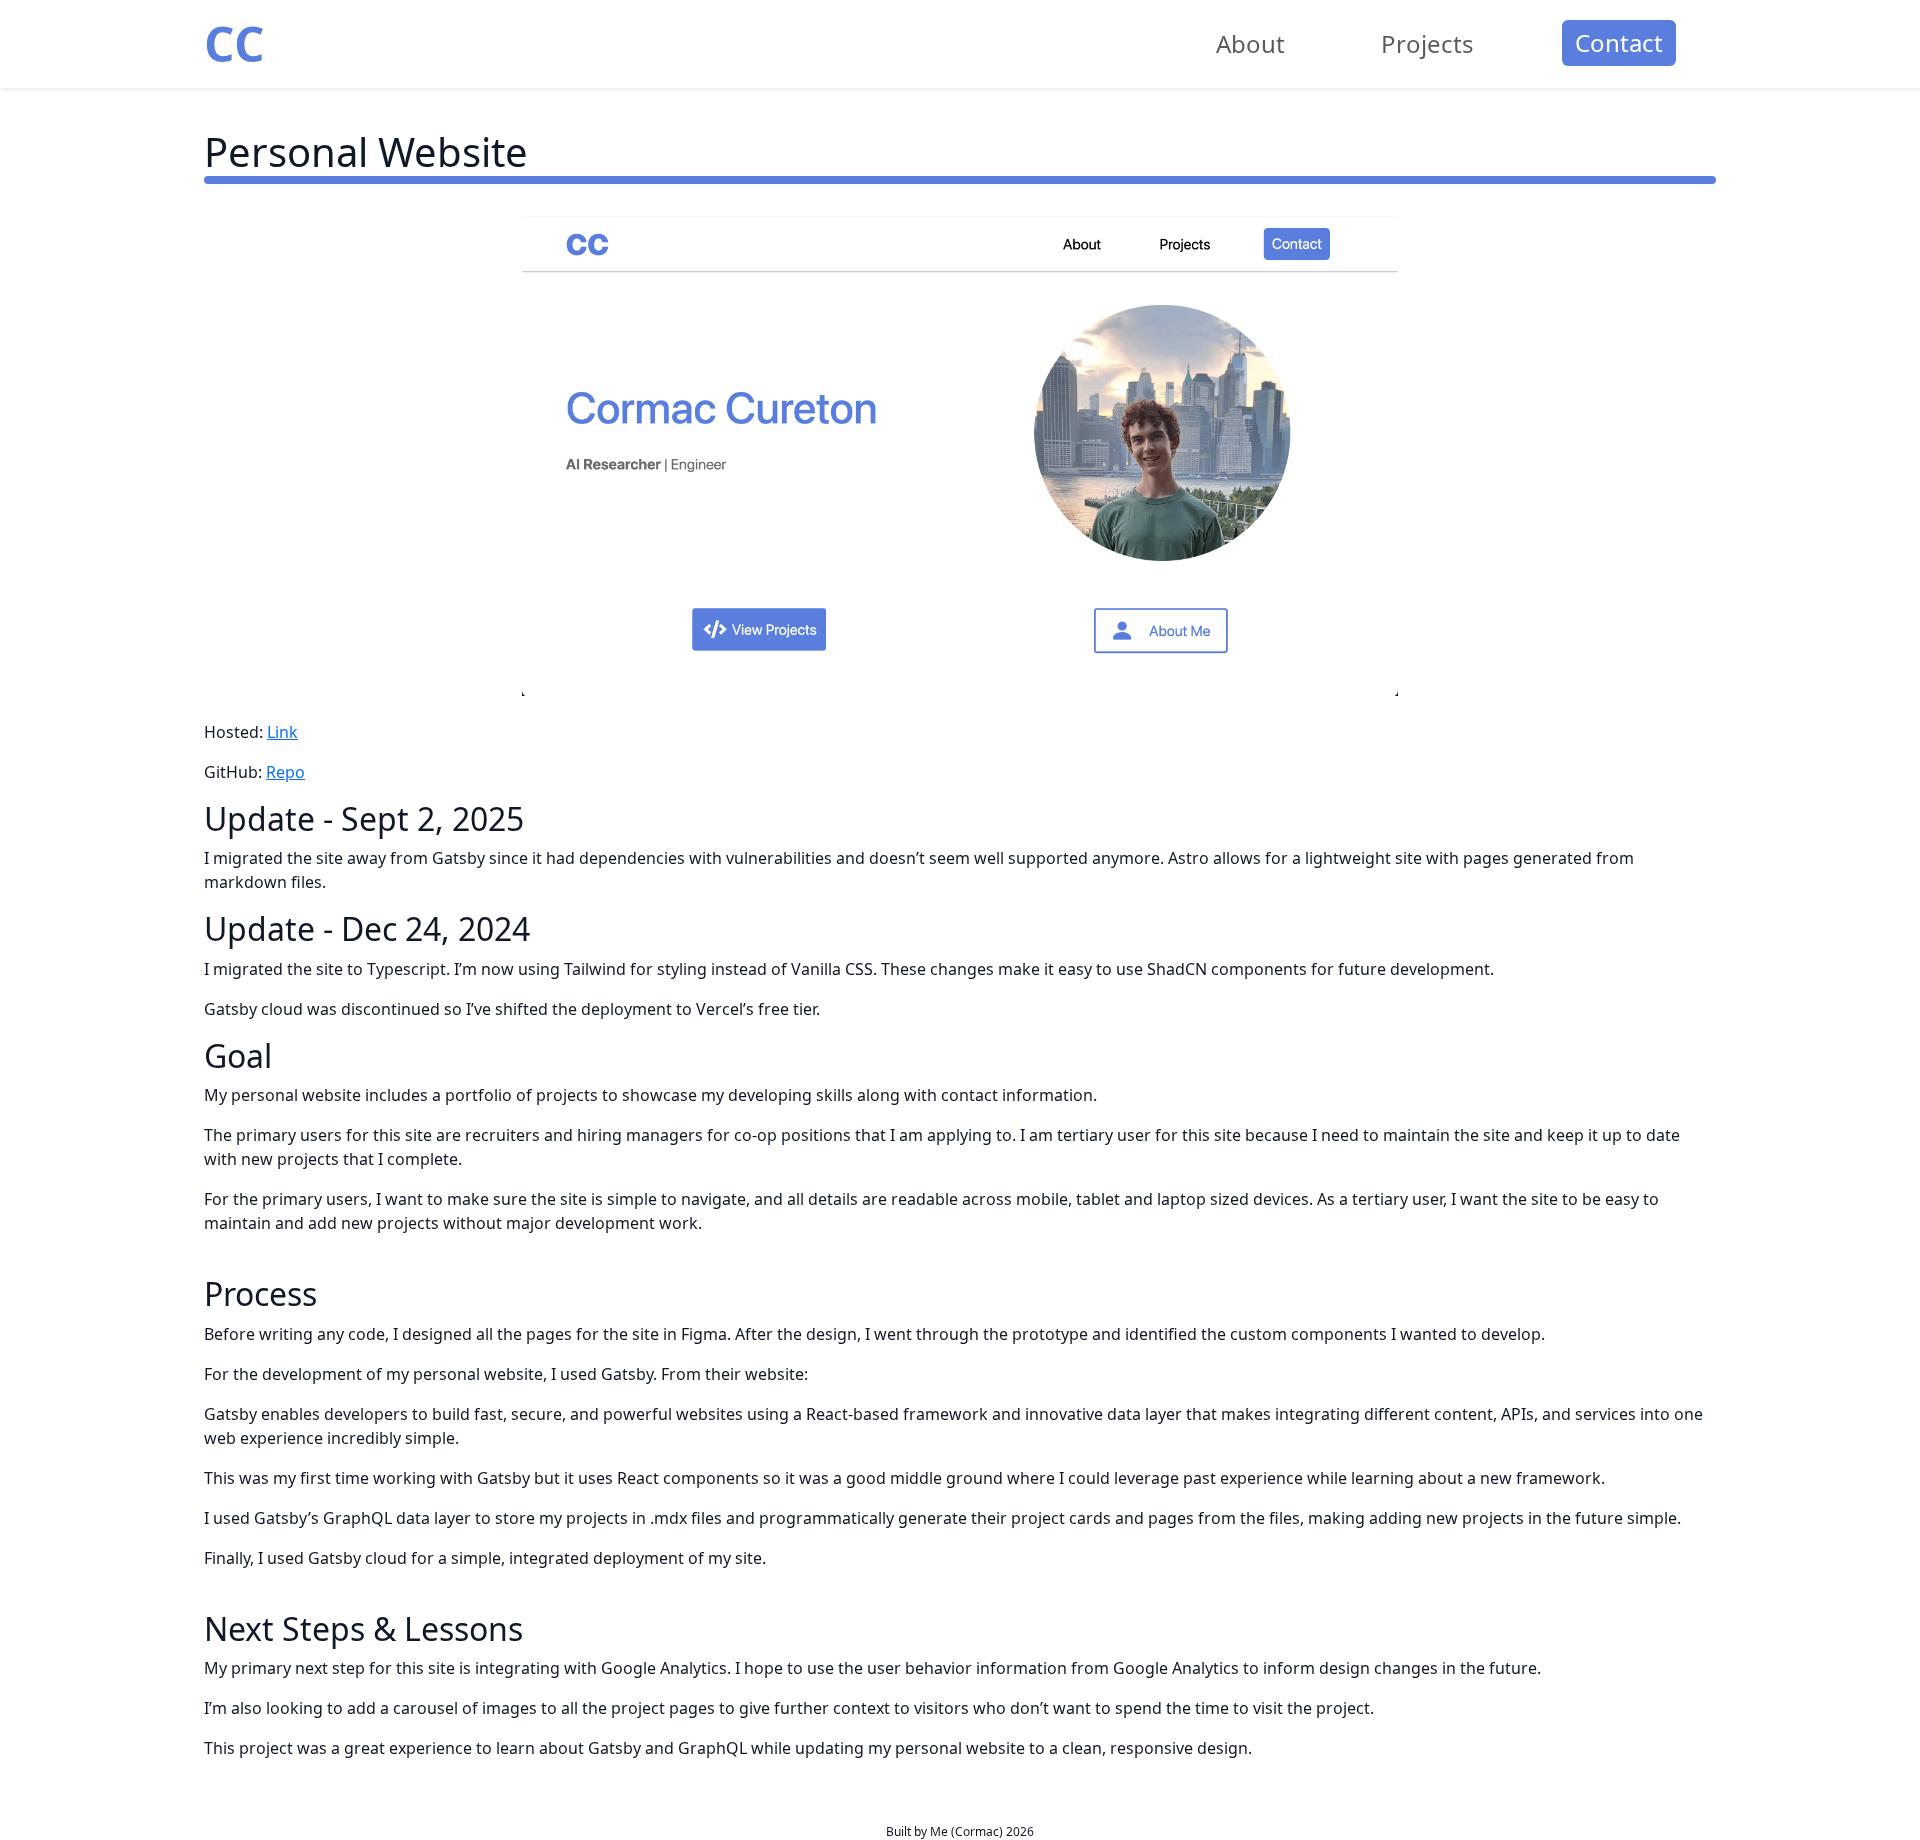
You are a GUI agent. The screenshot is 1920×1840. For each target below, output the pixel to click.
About (1250, 44)
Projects (1427, 44)
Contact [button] (1619, 42)
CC (234, 43)
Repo (285, 772)
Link (282, 732)
